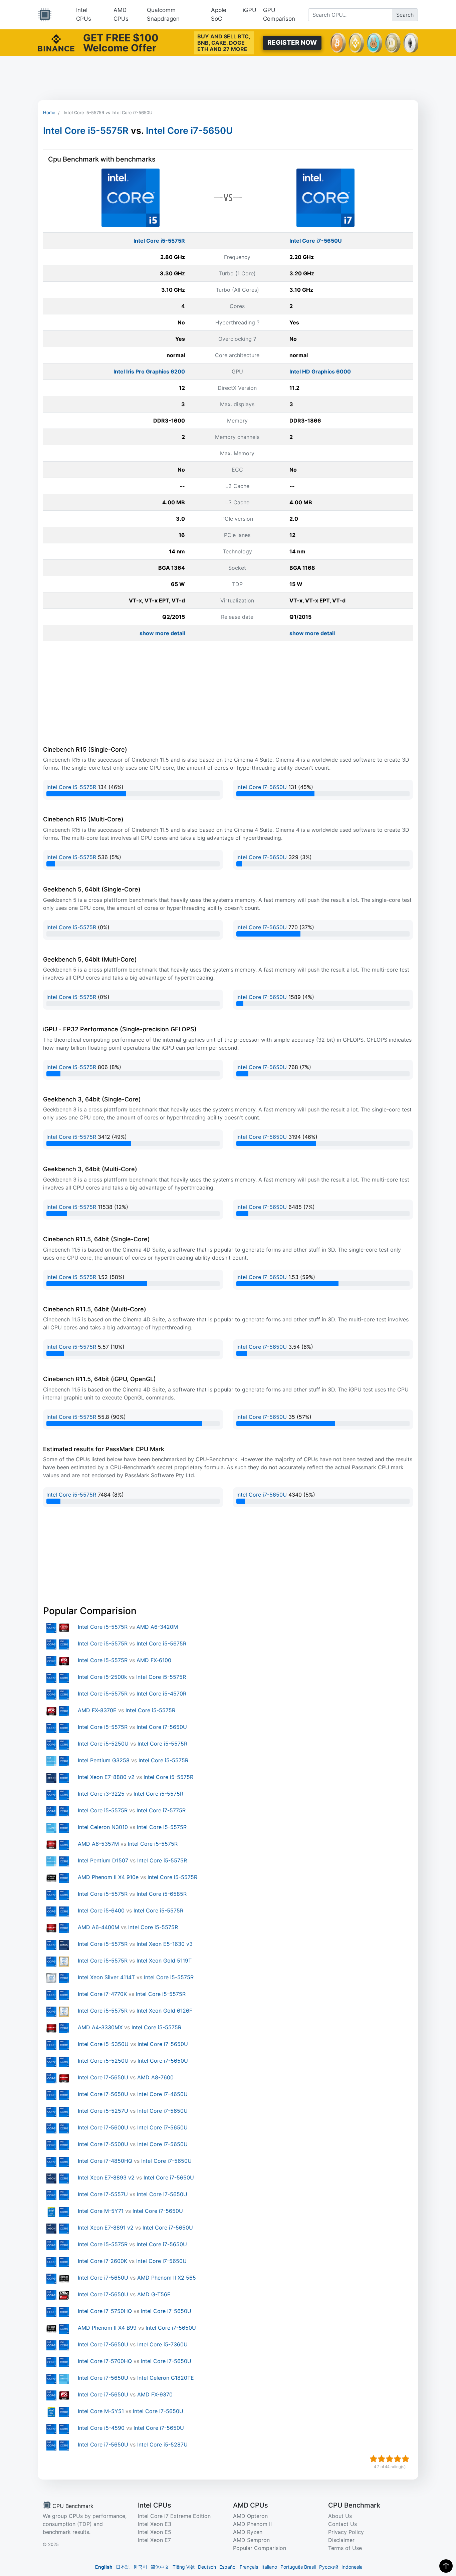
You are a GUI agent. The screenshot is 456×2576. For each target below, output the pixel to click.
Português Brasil (298, 2567)
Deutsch (207, 2567)
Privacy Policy (346, 2532)
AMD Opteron (250, 2516)
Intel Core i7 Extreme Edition (174, 2516)
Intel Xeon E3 (155, 2524)
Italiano (269, 2567)
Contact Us (343, 2524)
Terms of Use (345, 2548)
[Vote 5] (406, 2459)
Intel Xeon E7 (154, 2540)
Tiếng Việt (184, 2567)
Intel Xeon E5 (155, 2532)
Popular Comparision (260, 2548)
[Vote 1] (374, 2459)
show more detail (162, 633)
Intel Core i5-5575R (86, 131)
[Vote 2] (382, 2459)
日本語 (123, 2567)
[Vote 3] (390, 2459)
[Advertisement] (228, 78)
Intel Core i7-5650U (189, 131)
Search (405, 15)
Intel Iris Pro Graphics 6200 (149, 371)
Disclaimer (341, 2540)
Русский (329, 2567)
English (104, 2567)
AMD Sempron (251, 2540)
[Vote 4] (398, 2459)
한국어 (140, 2567)
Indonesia (352, 2567)
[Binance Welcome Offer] (56, 42)
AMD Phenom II (252, 2524)
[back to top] (446, 2566)
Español (228, 2567)
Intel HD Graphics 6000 (320, 371)
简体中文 (160, 2567)
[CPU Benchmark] (45, 15)
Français (249, 2567)
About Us (340, 2516)
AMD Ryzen (248, 2532)
